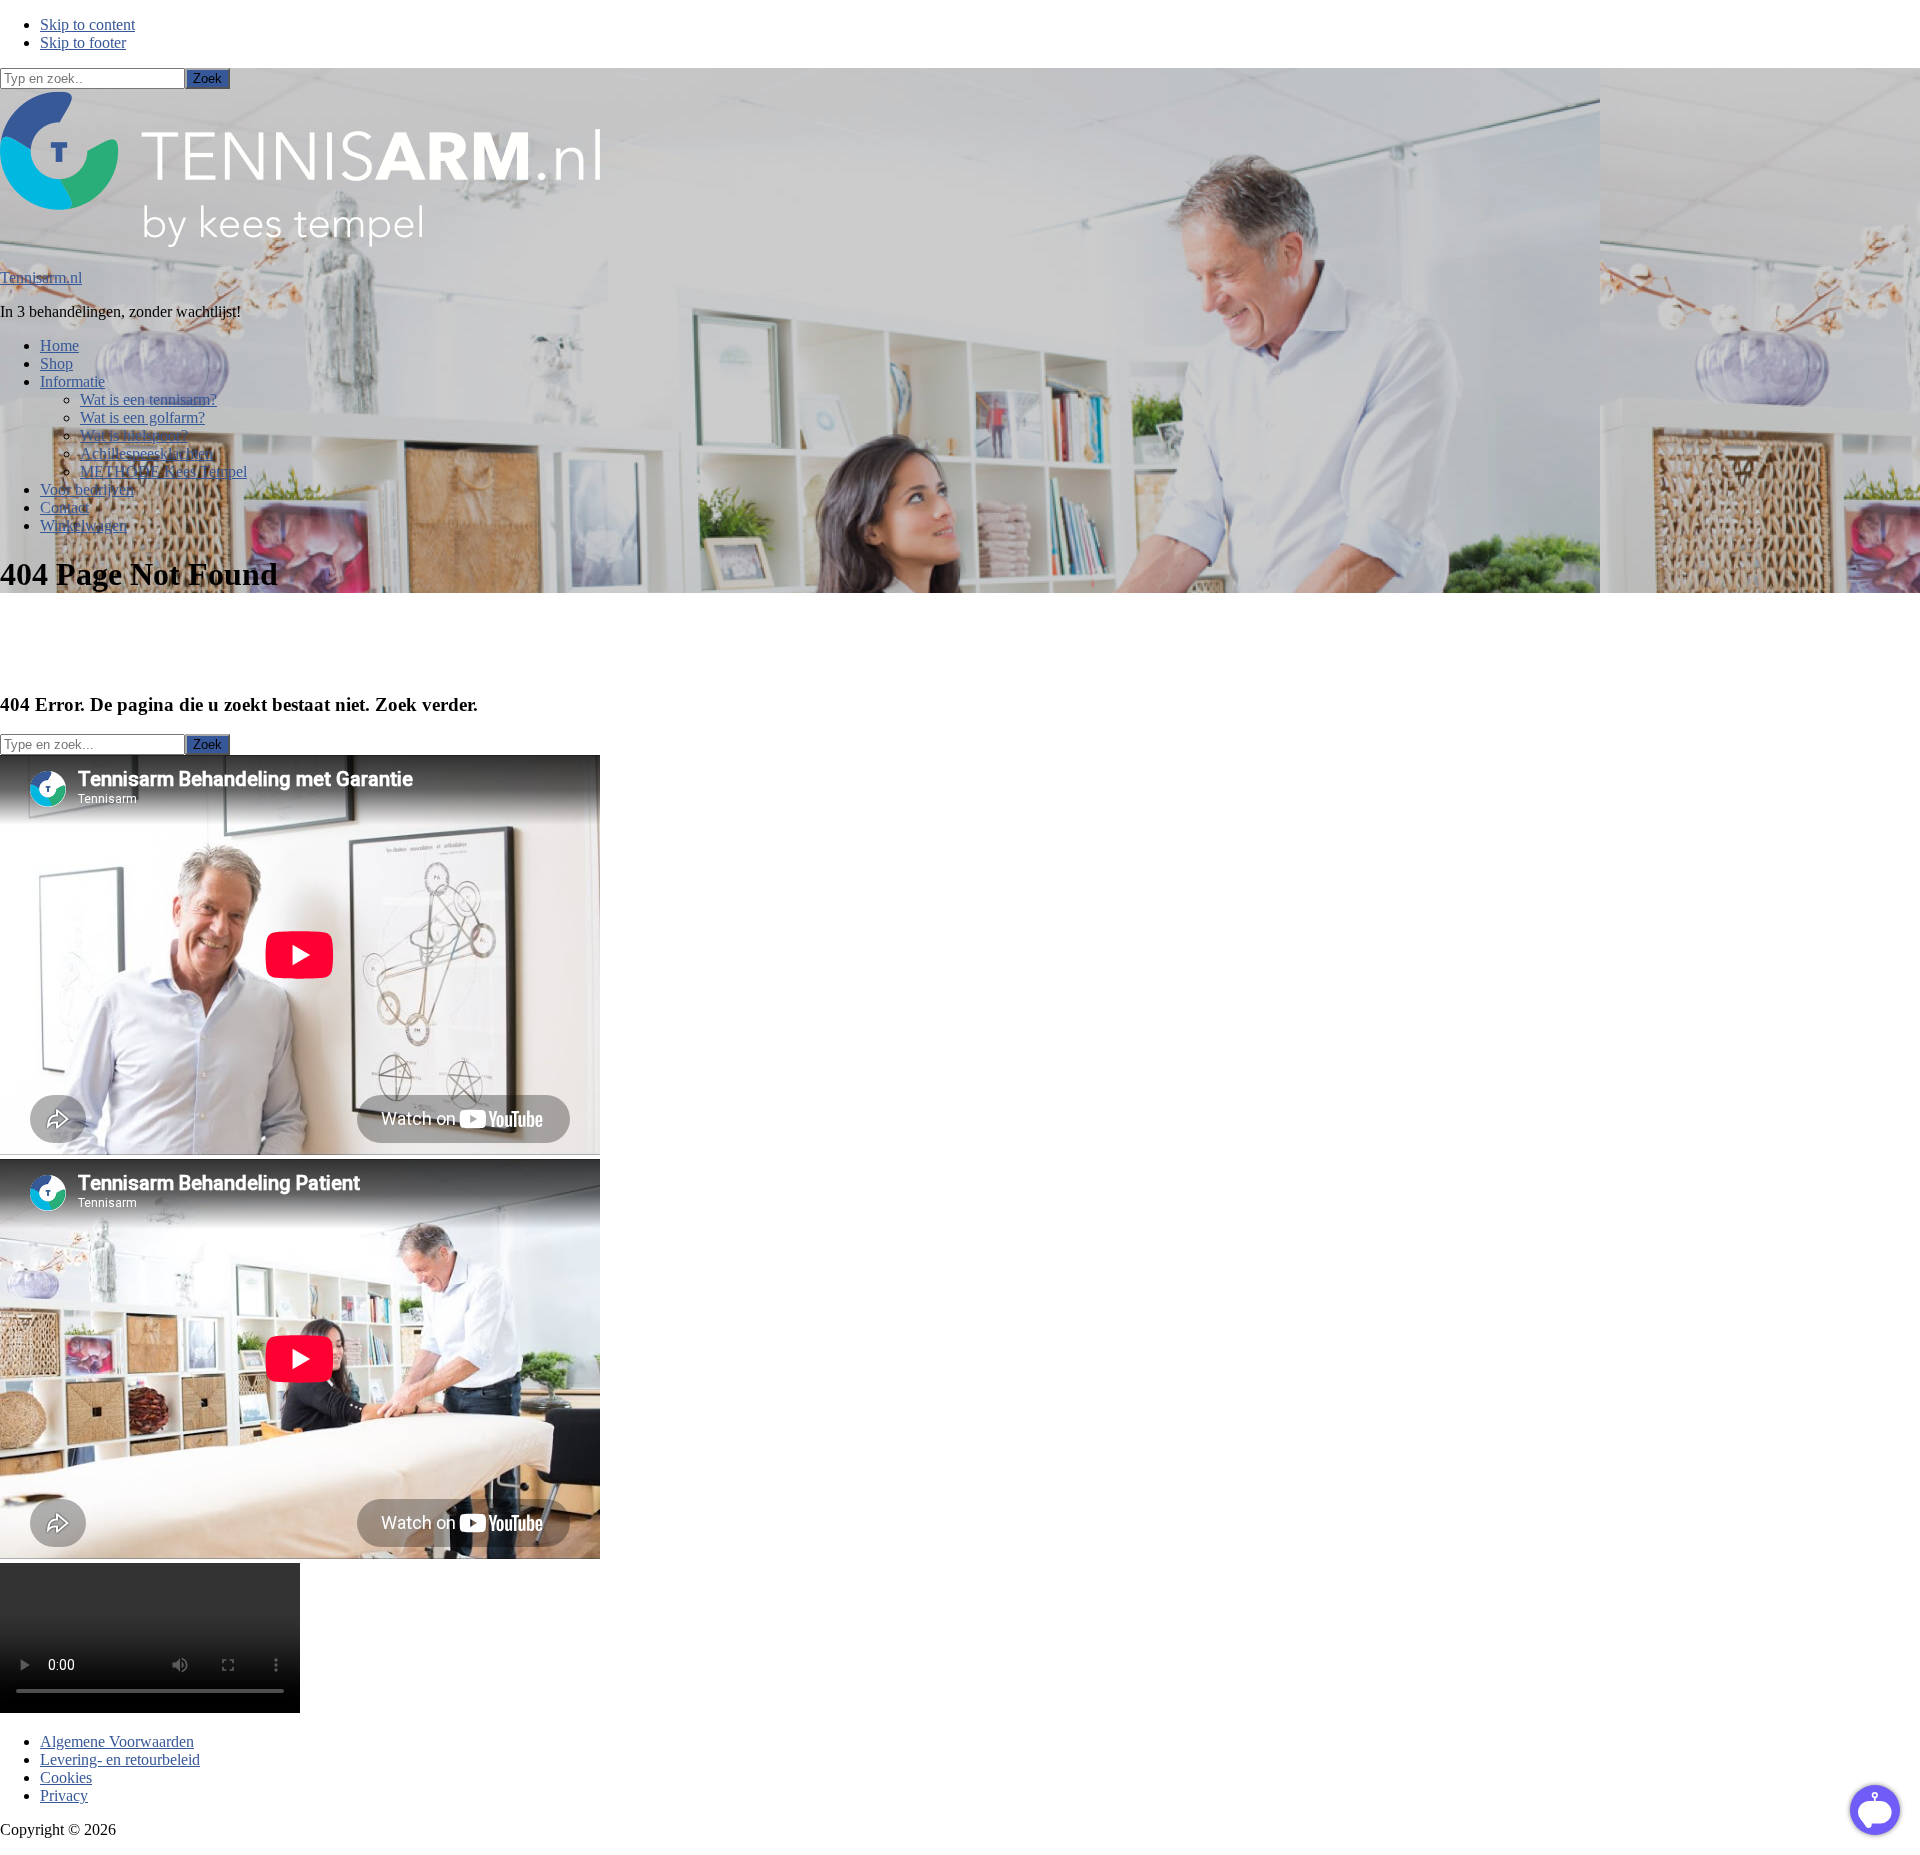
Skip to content (87, 24)
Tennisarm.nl (41, 277)
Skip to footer (83, 42)
